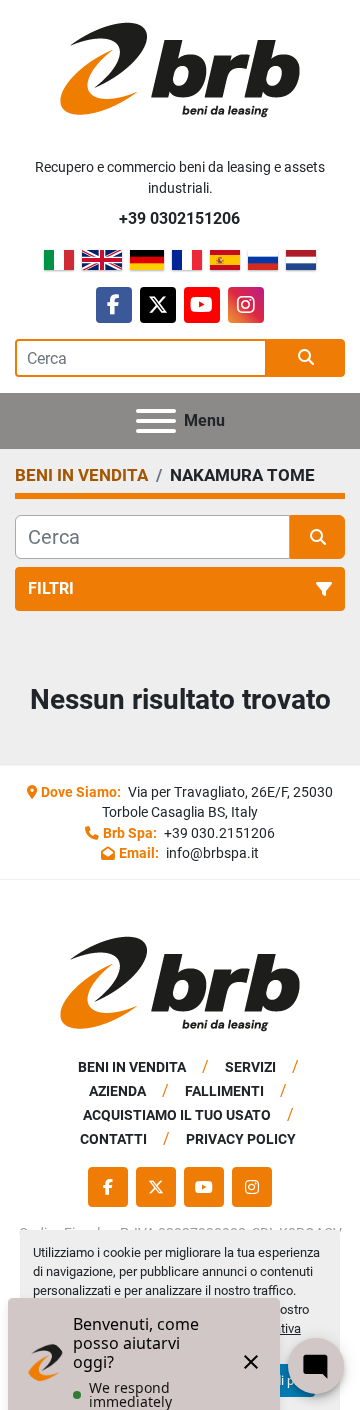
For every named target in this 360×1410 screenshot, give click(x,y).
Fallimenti (224, 1091)
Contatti (113, 1139)
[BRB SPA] (180, 983)
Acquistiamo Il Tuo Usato (177, 1115)
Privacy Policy (241, 1139)
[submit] (306, 358)
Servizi (250, 1067)
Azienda (117, 1091)
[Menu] (156, 421)
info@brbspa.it (211, 853)
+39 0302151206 (179, 218)
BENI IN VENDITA (132, 1067)
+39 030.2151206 (218, 833)
